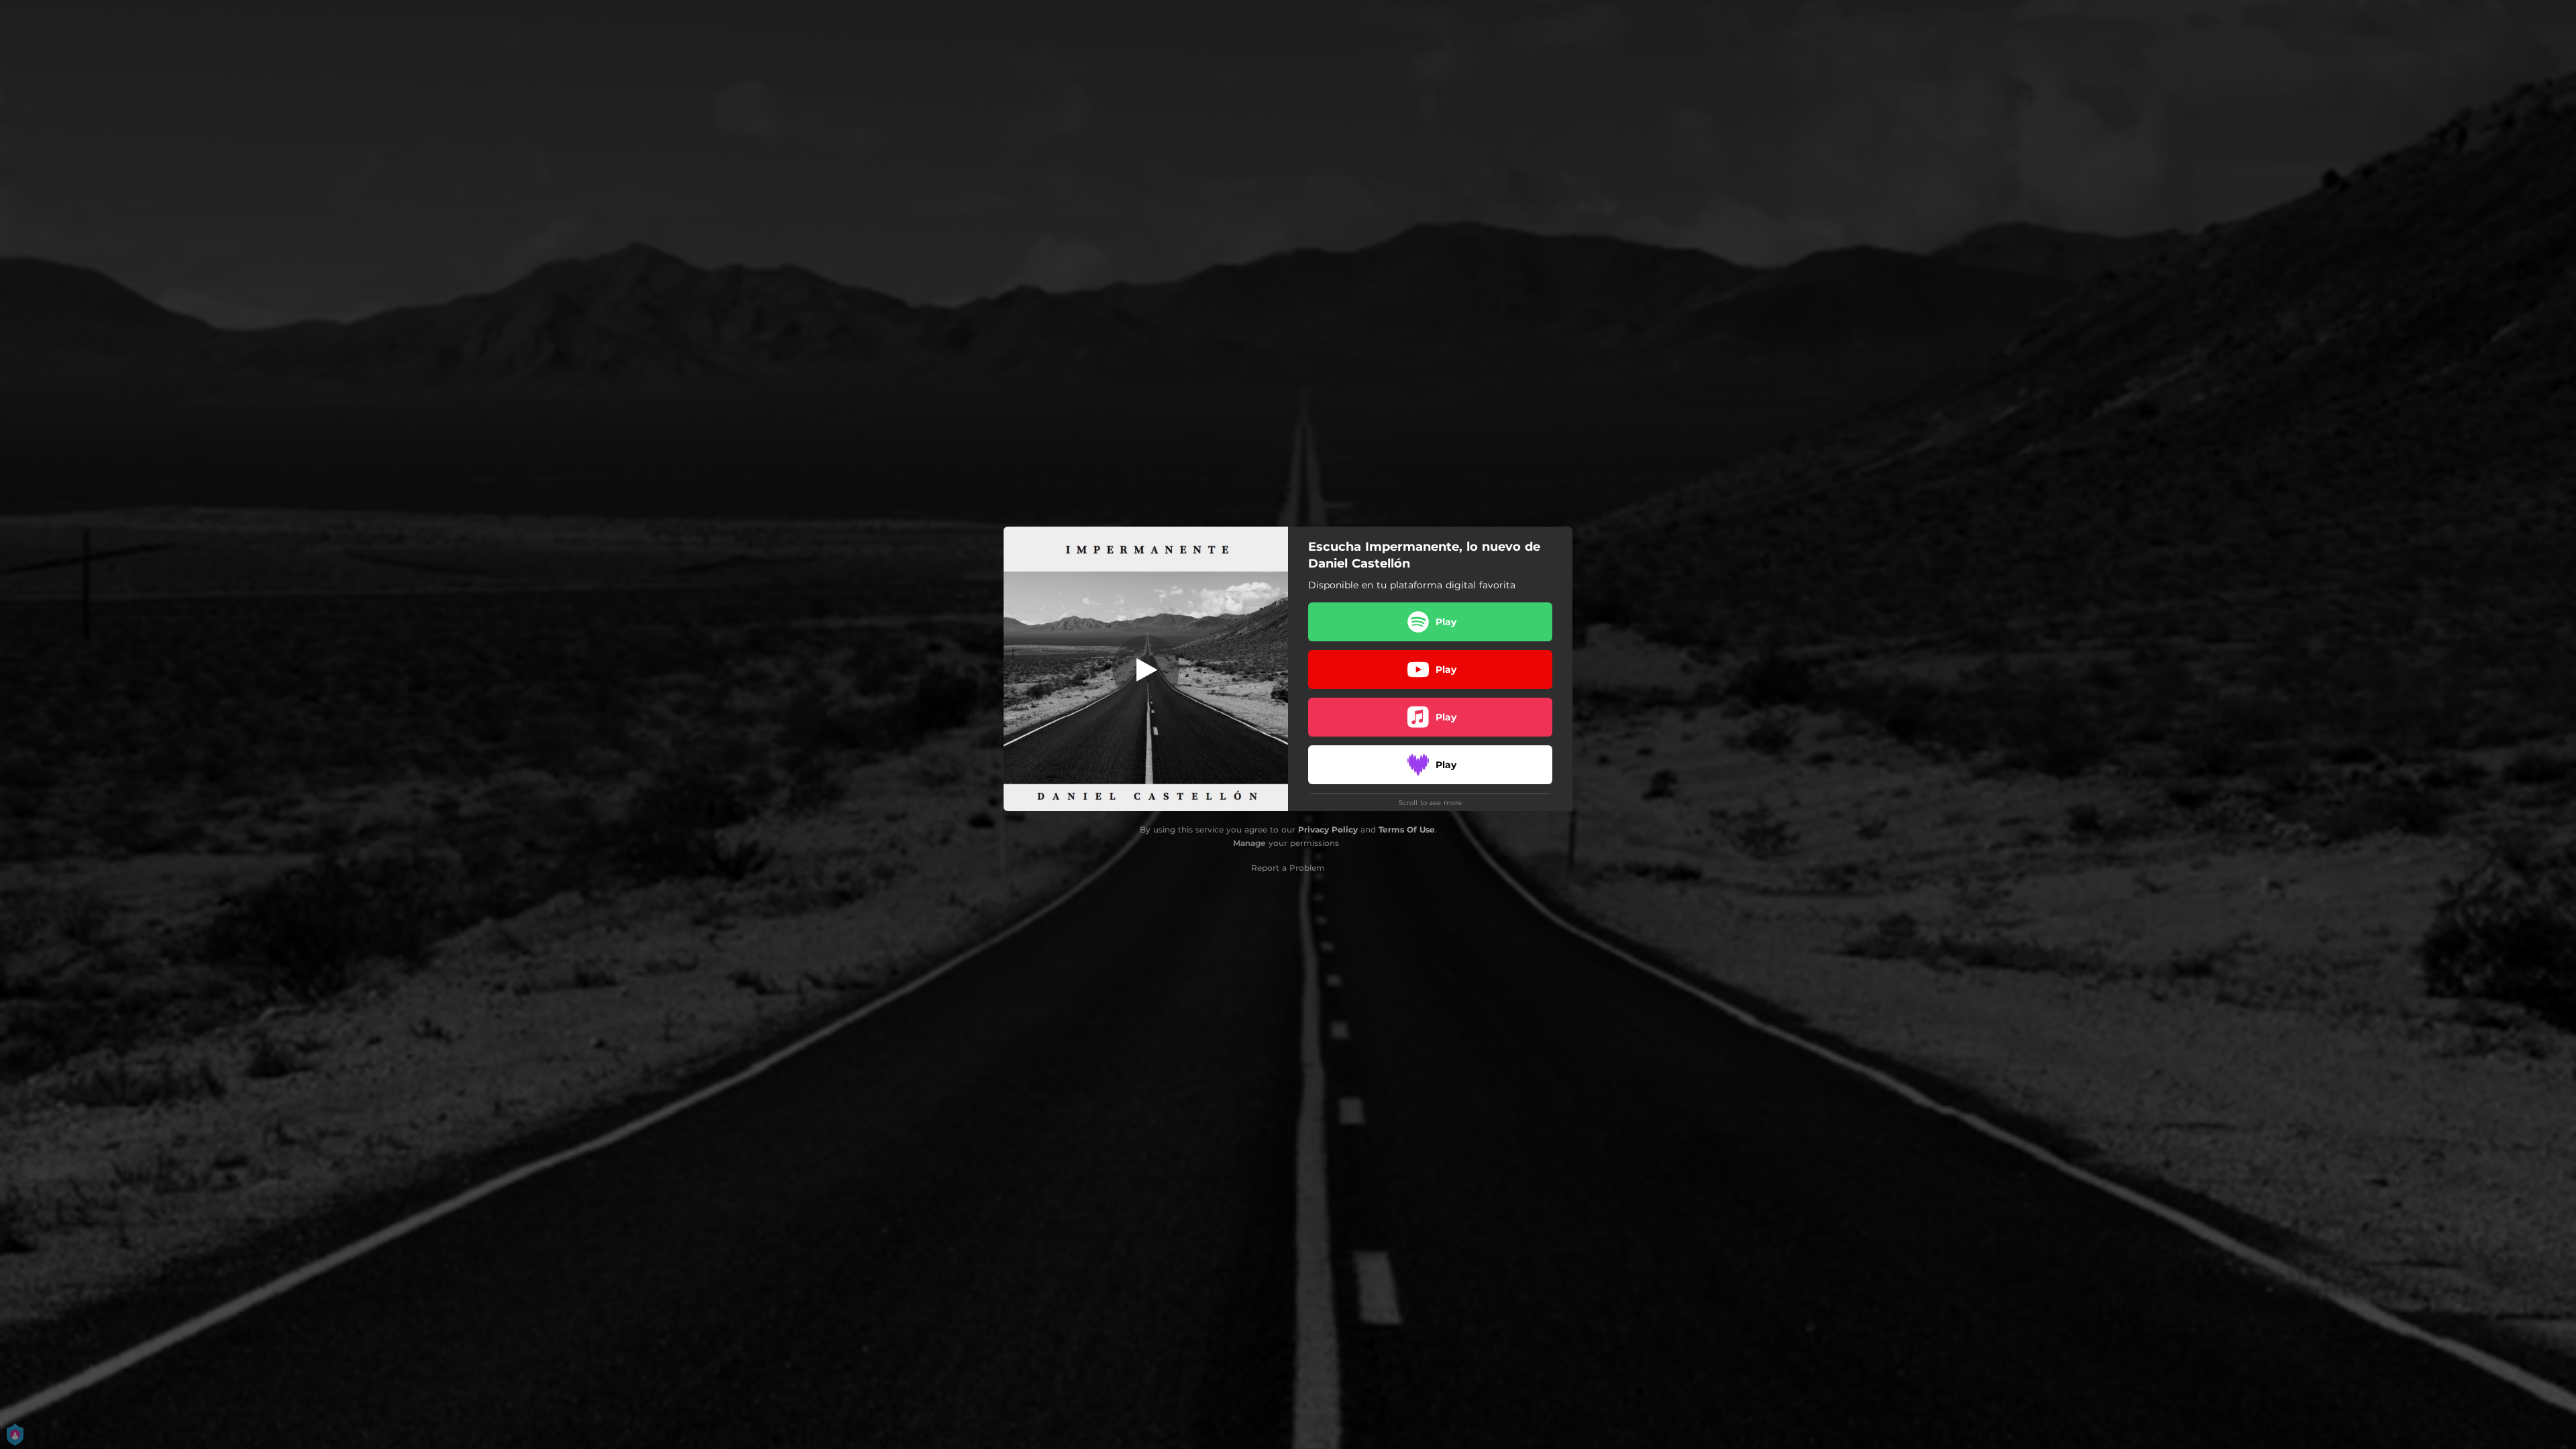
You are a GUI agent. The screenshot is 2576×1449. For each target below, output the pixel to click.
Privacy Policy (1328, 829)
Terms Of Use (1407, 829)
